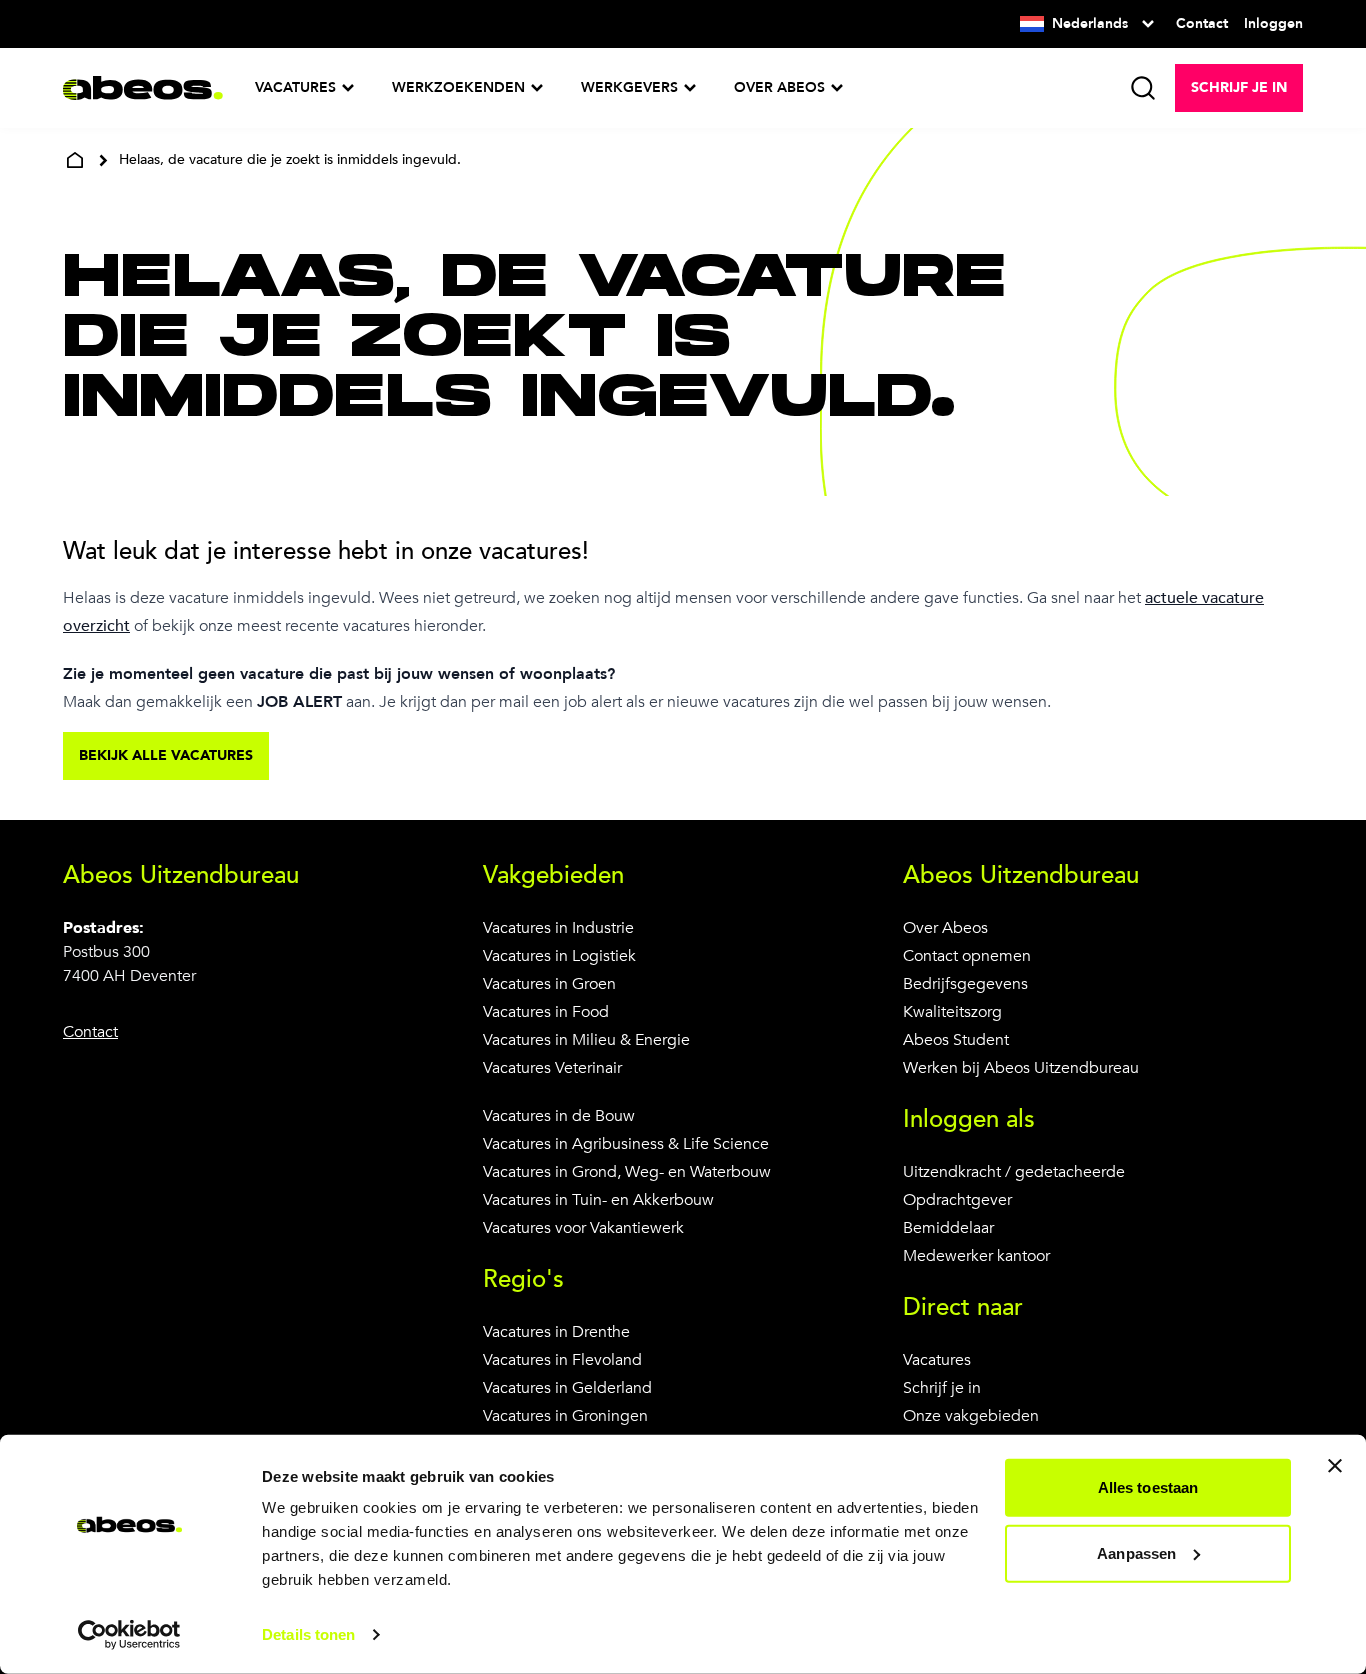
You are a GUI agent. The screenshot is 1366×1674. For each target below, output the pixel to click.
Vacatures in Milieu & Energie (586, 1040)
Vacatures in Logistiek (559, 956)
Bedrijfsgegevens (965, 984)
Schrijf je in (942, 1388)
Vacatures (937, 1360)
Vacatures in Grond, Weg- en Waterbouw (627, 1172)
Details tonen (308, 1634)
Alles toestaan (1148, 1487)
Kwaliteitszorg (952, 1012)
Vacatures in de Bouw (559, 1116)
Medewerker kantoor (976, 1256)
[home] (75, 160)
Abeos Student (956, 1040)
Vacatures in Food (546, 1012)
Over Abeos (945, 928)
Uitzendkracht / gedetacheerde (1014, 1172)
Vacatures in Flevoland (562, 1360)
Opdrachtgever (957, 1200)
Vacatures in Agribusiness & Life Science (626, 1144)
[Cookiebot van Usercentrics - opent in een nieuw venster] (129, 1635)
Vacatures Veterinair (552, 1068)
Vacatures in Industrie (558, 928)
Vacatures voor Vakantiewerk (583, 1228)
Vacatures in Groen (549, 984)
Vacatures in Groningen (565, 1416)
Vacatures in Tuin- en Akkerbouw (598, 1200)
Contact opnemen (967, 956)
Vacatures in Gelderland (567, 1388)
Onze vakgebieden (971, 1416)
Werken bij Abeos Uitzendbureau (1021, 1068)
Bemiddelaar (948, 1228)
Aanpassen (1136, 1552)
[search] (1143, 88)
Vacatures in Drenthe (556, 1332)
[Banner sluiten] (1335, 1466)
